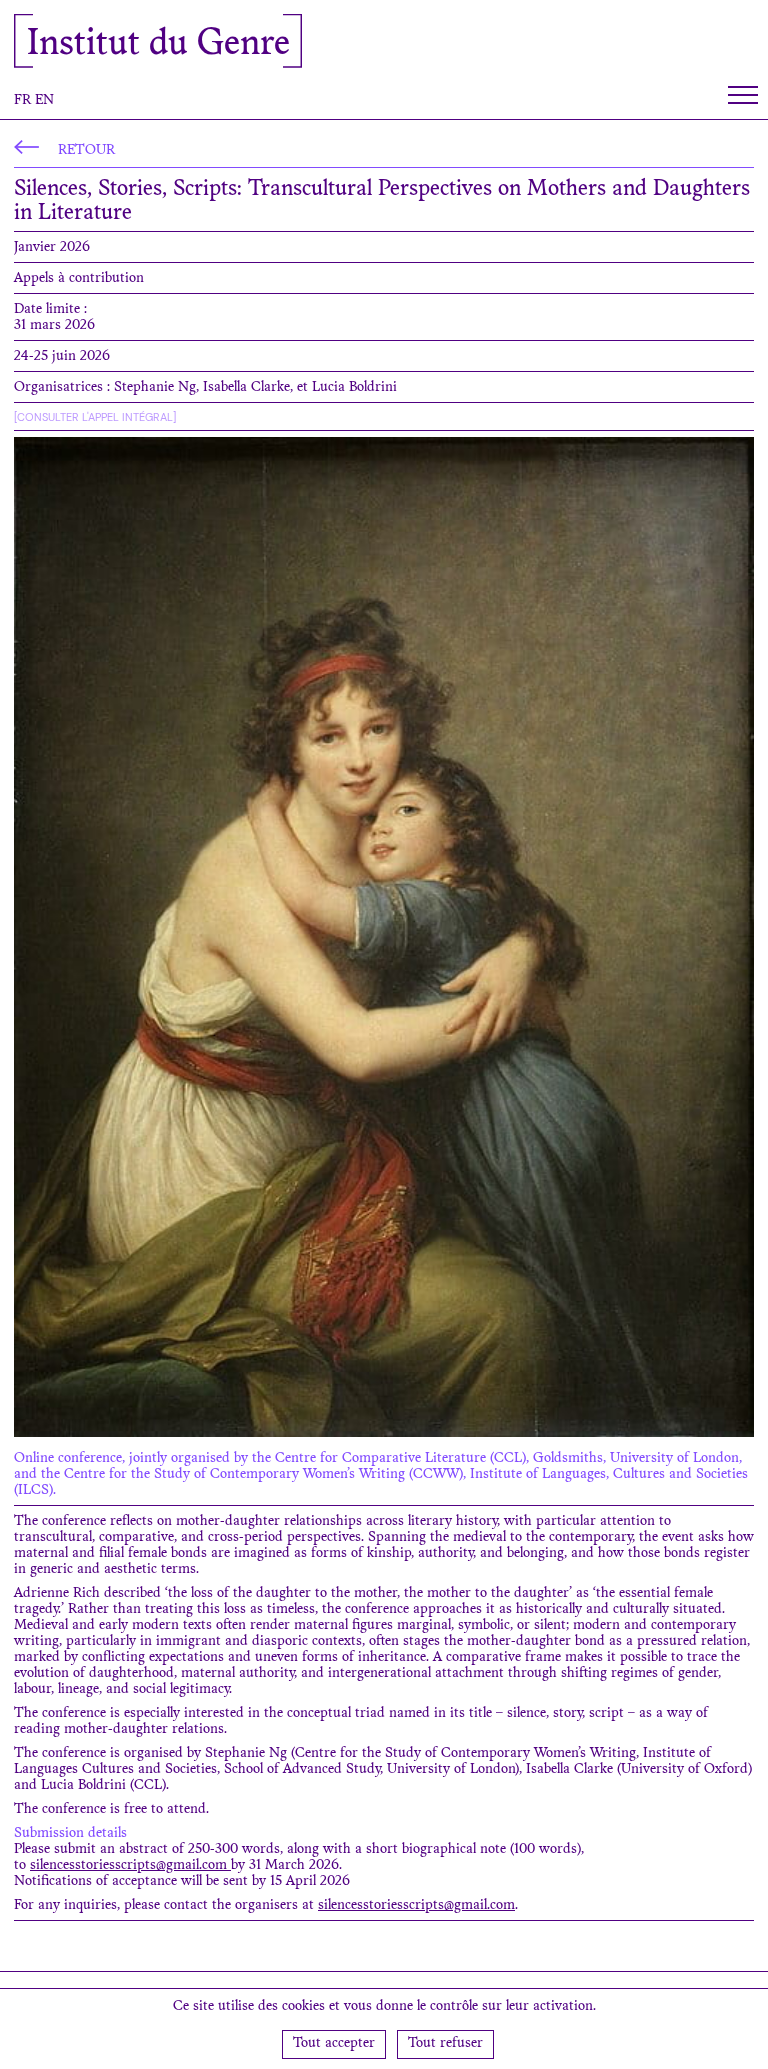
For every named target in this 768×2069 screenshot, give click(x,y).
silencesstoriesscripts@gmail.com (130, 1866)
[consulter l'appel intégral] (95, 417)
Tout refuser (445, 2044)
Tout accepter (334, 2044)
